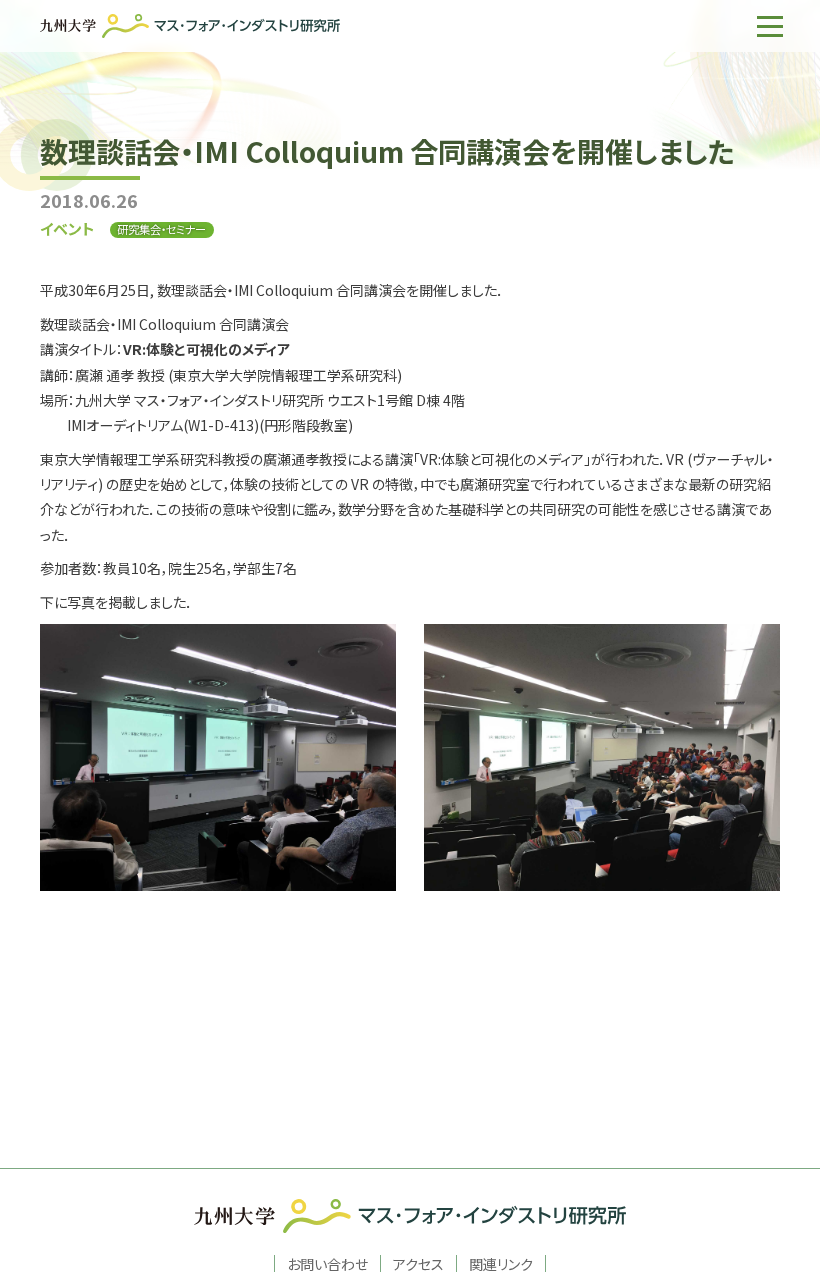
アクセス (418, 1263)
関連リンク (501, 1263)
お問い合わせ (327, 1263)
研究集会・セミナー (161, 229)
